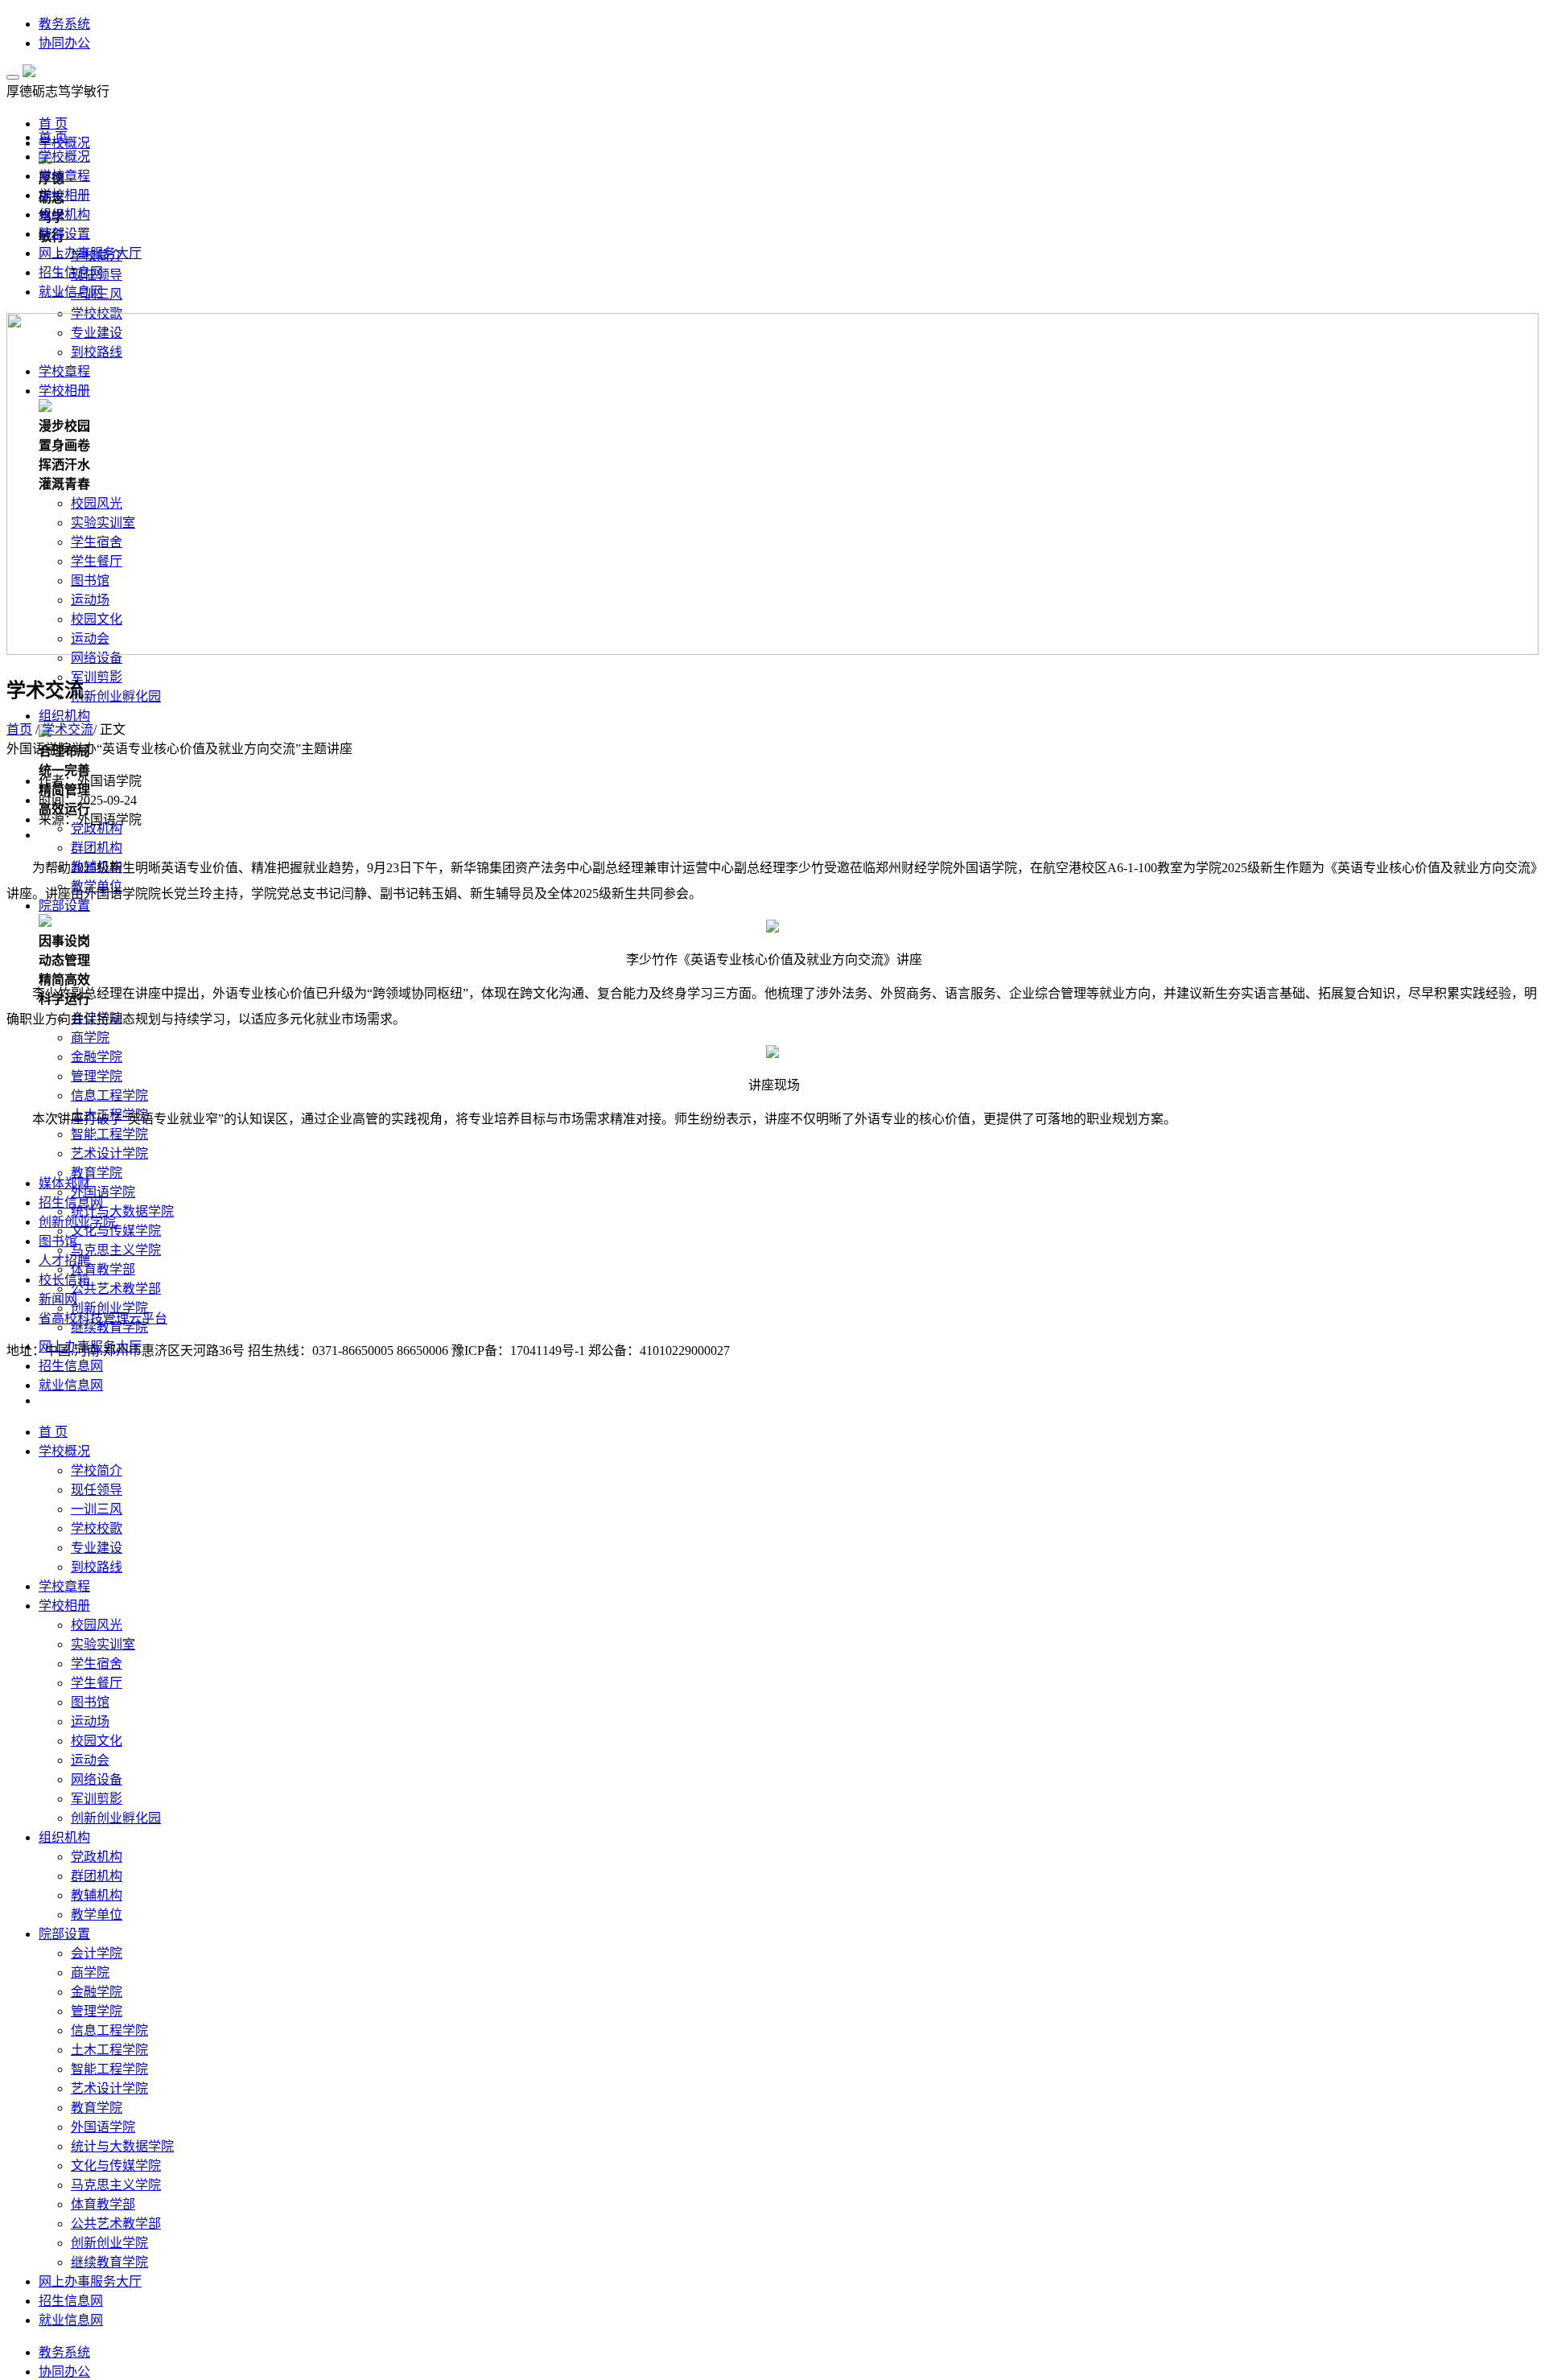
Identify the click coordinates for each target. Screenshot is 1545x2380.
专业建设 (97, 1548)
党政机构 (97, 828)
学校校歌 (97, 1528)
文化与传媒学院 (116, 1231)
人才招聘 (64, 1260)
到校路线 (97, 1567)
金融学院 (97, 1057)
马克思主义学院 (116, 1250)
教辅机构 (97, 1895)
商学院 (90, 1038)
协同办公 (64, 43)
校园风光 (97, 1625)
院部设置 (64, 234)
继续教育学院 (109, 1327)
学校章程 (64, 176)
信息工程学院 (109, 1095)
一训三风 (97, 1509)
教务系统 (64, 24)
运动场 (90, 1721)
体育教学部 (103, 1269)
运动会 (90, 1760)
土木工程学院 (109, 2050)
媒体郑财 (64, 1183)
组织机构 (64, 214)
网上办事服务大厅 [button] (90, 2281)
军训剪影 (97, 677)
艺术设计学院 (109, 1153)
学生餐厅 (97, 1683)
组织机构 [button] (64, 716)
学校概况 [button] (64, 1451)
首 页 (53, 137)
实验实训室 (103, 1644)
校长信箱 (64, 1280)
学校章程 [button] (64, 1586)
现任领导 (97, 1490)
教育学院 (97, 1173)
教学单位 (97, 1915)
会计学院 (97, 1953)
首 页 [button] (53, 124)
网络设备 (97, 1779)
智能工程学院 (109, 1134)
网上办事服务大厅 (90, 253)
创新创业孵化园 (116, 696)
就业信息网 (71, 292)
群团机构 (97, 848)
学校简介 (97, 1470)
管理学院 (97, 1076)
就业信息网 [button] (71, 1385)
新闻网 (58, 1299)
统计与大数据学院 (122, 1211)
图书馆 (90, 1702)
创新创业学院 (109, 2243)
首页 (19, 729)
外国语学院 (103, 1192)
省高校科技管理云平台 (103, 1318)
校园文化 (97, 1741)
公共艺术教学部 (116, 1289)
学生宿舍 (97, 1664)
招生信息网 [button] (71, 1366)
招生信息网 (71, 272)
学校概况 (64, 156)
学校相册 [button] (64, 1606)
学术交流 (68, 729)
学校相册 (64, 195)
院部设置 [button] (64, 1934)
